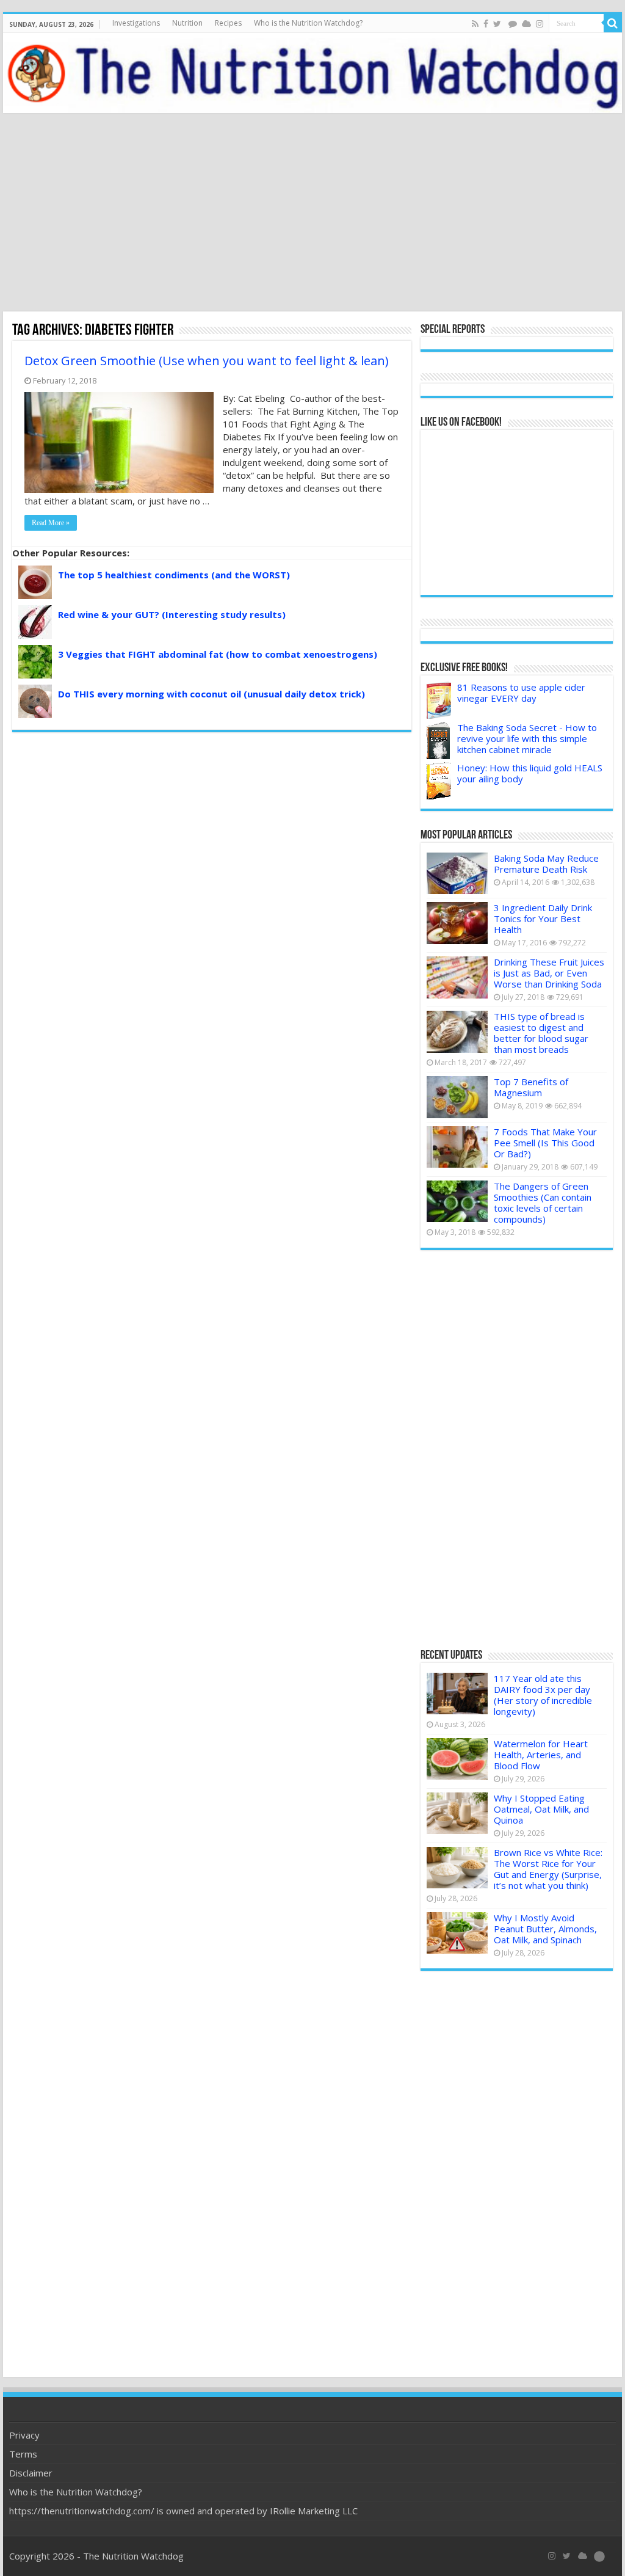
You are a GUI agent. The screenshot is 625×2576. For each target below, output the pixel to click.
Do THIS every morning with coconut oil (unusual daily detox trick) (211, 694)
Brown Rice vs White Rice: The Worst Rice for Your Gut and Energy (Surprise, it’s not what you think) (548, 1869)
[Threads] (513, 24)
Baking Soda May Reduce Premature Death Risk (546, 864)
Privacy (24, 2435)
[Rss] (475, 24)
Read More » (51, 523)
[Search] (613, 23)
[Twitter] (497, 24)
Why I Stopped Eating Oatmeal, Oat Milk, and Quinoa (541, 1809)
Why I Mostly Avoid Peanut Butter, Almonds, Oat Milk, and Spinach (545, 1929)
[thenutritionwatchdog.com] (312, 73)
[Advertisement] (312, 214)
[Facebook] (486, 24)
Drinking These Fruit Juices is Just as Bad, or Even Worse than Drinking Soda (549, 973)
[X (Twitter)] (567, 2556)
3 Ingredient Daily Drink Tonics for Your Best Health (543, 919)
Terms (23, 2454)
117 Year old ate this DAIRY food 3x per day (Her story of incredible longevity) (543, 1695)
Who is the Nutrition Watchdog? (308, 23)
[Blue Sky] (526, 24)
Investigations (136, 23)
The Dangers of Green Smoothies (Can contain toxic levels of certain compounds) (543, 1202)
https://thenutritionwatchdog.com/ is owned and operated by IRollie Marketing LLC (183, 2511)
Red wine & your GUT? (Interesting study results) (172, 614)
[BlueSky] (583, 2556)
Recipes (228, 23)
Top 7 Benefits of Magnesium (531, 1087)
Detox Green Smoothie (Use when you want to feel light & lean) (207, 361)
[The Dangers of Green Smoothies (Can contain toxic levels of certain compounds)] (457, 1201)
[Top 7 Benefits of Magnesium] (457, 1097)
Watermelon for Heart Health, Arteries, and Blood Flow (541, 1755)
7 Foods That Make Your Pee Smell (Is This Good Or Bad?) (545, 1143)
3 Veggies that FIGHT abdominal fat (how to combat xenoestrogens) (218, 654)
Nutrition (187, 23)
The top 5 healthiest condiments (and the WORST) (174, 575)
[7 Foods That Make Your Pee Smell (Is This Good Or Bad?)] (457, 1147)
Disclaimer (31, 2473)
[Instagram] (540, 24)
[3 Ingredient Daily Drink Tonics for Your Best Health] (457, 923)
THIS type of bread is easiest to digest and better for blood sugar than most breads (541, 1033)
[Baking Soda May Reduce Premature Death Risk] (457, 873)
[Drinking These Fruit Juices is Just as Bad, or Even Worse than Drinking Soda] (457, 977)
